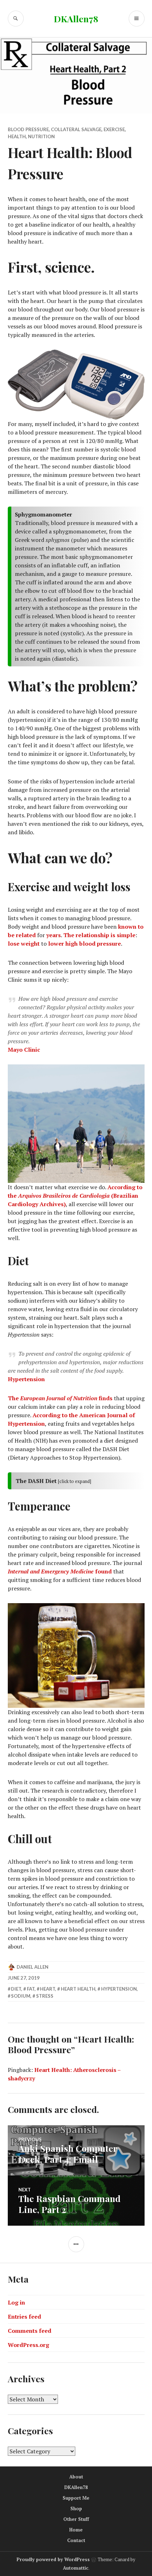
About (76, 2477)
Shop (76, 2508)
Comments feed (30, 2331)
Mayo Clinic (24, 1050)
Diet (16, 1989)
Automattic (76, 2568)
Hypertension (26, 1379)
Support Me (76, 2498)
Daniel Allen (33, 1967)
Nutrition (41, 136)
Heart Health (78, 1989)
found (60, 1571)
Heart (48, 1989)
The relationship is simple (99, 935)
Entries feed (24, 2317)
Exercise (114, 129)
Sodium (21, 1996)
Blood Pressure (28, 129)
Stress (45, 1996)
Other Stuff (76, 2519)
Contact (76, 2540)
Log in (16, 2302)
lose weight (24, 944)
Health (17, 136)
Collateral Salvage (76, 129)
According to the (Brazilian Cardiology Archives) (75, 1196)
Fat (31, 1989)
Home (76, 2530)
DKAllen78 (76, 19)
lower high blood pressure (84, 944)
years (54, 935)
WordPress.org (28, 2345)
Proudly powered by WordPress (53, 2559)
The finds (60, 1398)
